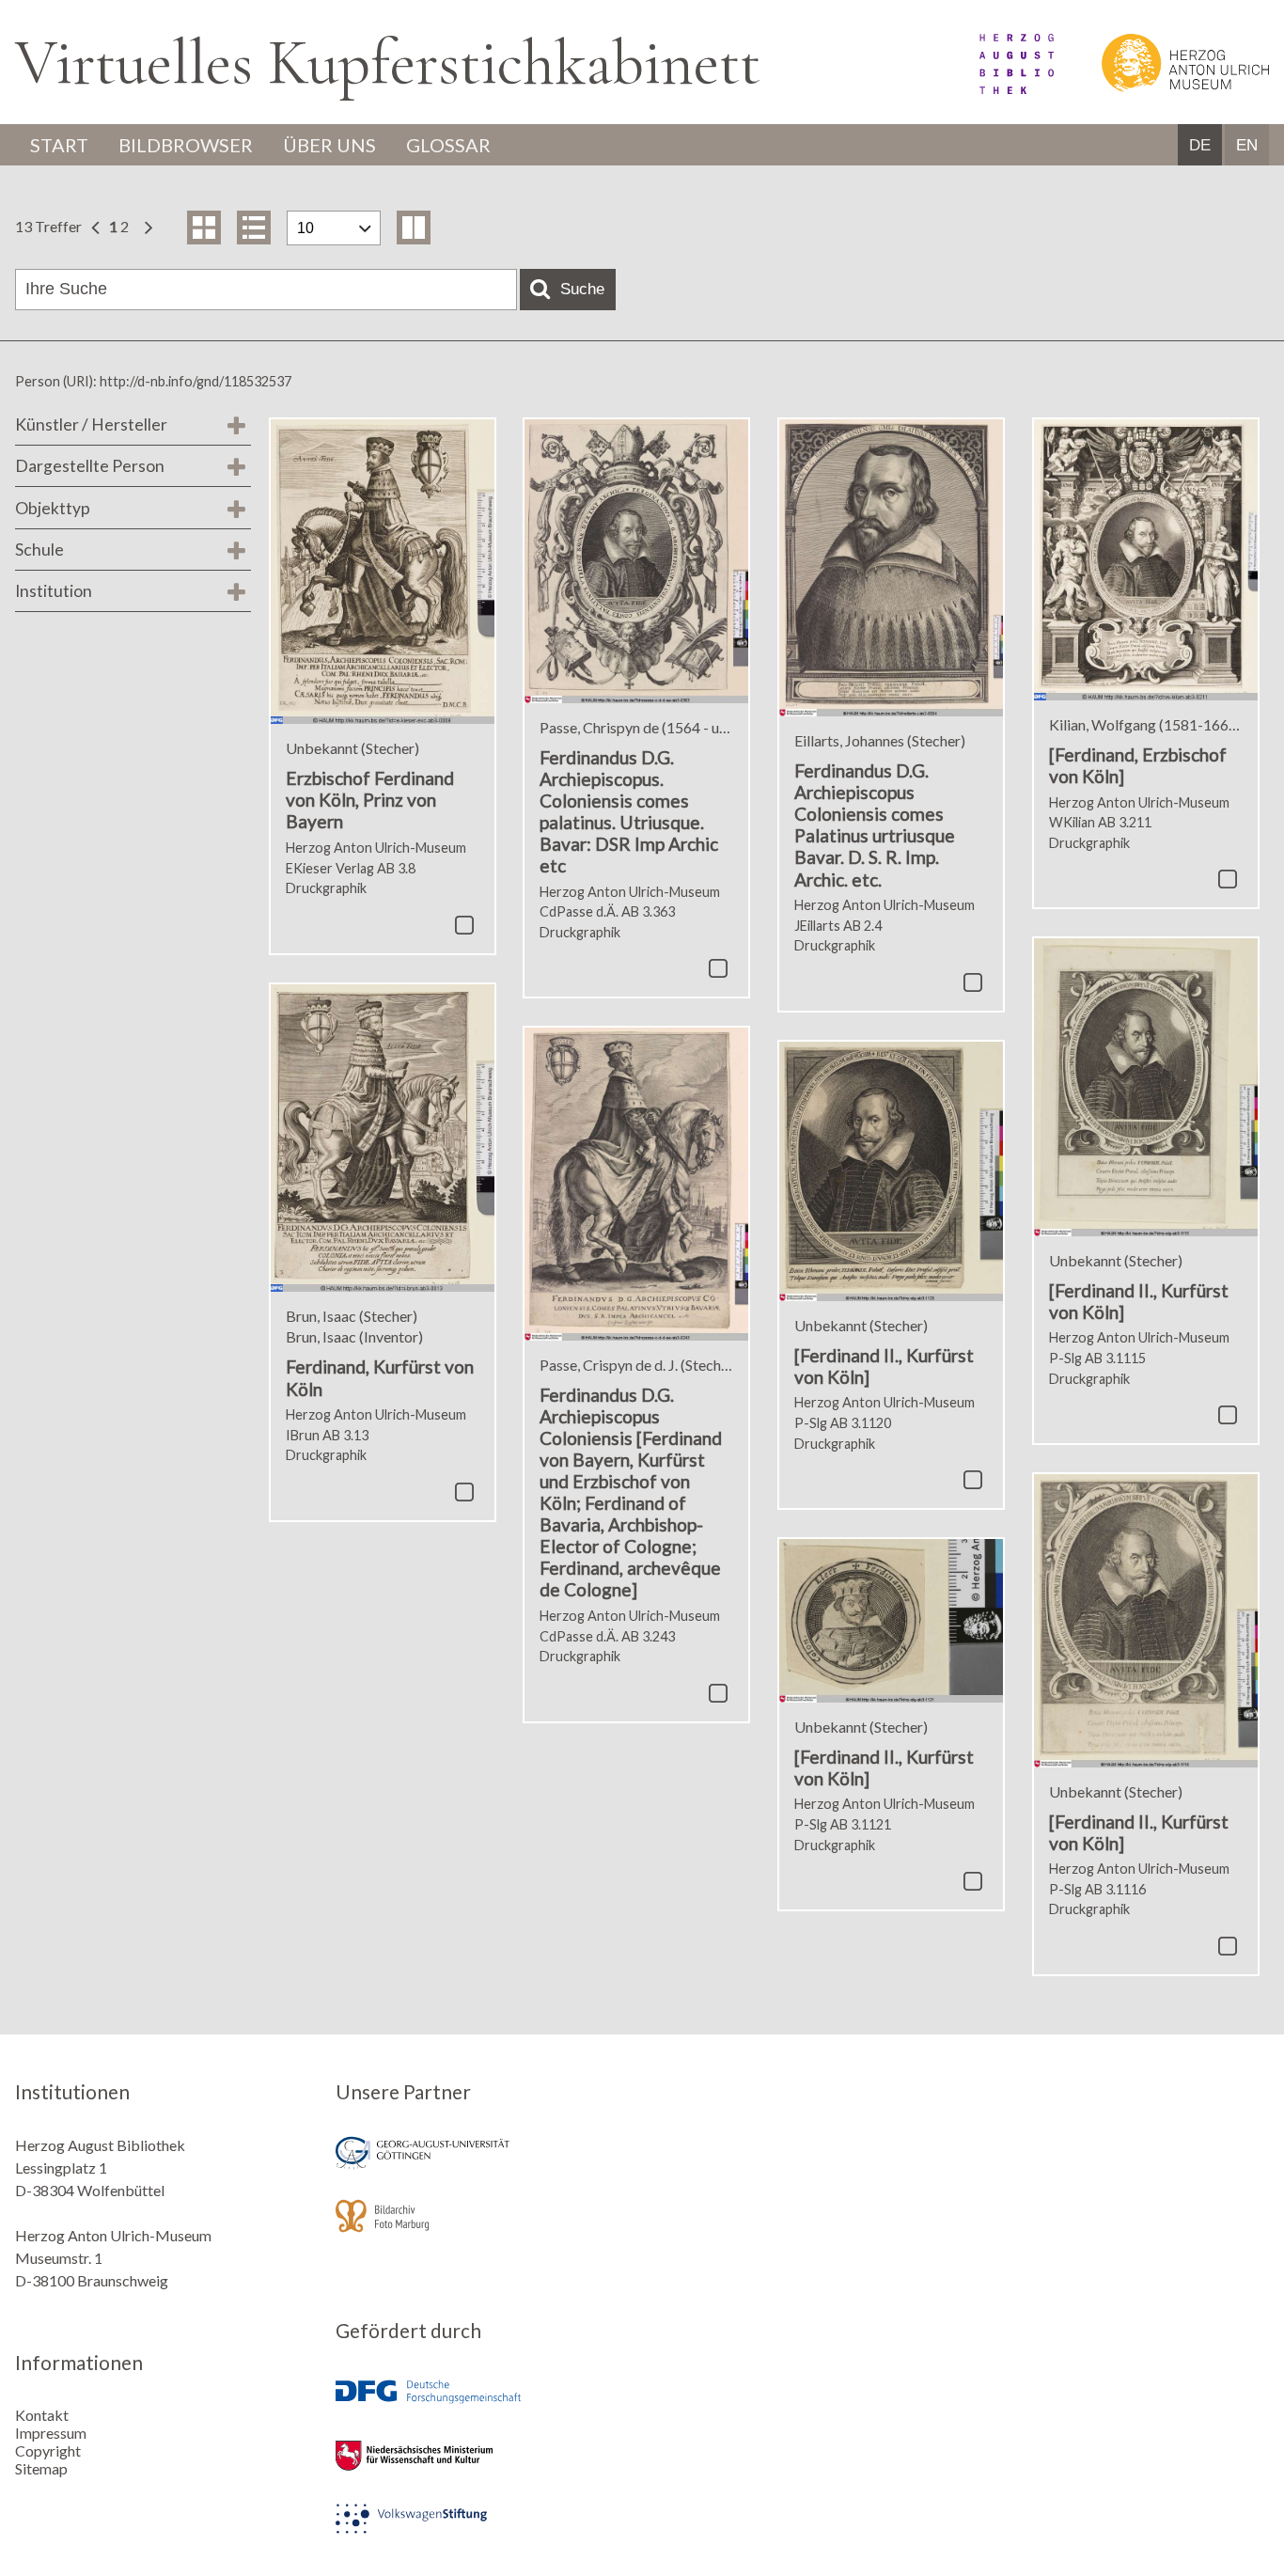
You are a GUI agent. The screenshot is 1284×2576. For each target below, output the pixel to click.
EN (1247, 145)
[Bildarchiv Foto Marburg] (482, 2229)
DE (1200, 145)
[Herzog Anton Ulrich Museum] (1163, 88)
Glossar (448, 145)
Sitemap (41, 2468)
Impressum (51, 2433)
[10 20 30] (334, 228)
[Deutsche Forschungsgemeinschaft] (482, 2405)
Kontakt (42, 2415)
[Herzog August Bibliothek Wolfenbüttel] (995, 88)
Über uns (329, 145)
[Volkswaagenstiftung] (482, 2531)
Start (59, 145)
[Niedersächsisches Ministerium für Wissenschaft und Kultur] (482, 2468)
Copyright (48, 2450)
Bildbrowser (186, 145)
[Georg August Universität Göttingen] (482, 2166)
